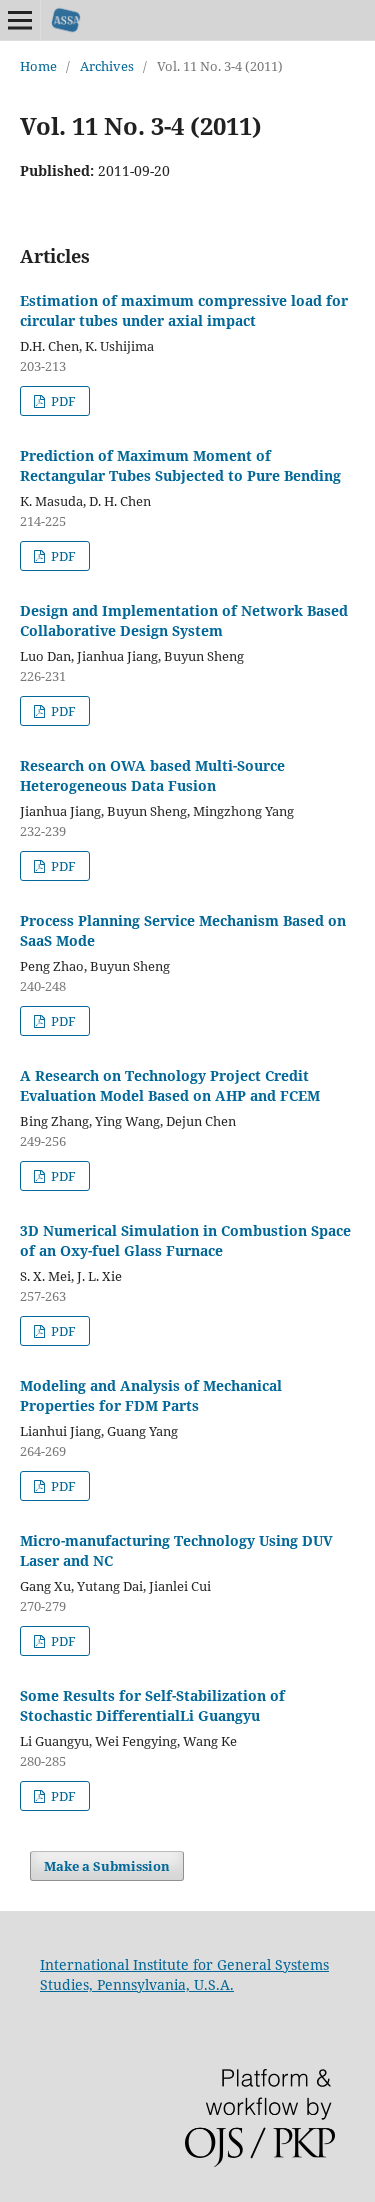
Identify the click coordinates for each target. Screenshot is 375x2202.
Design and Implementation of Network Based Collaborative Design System (184, 620)
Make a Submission (107, 1866)
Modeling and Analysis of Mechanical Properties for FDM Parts (151, 1395)
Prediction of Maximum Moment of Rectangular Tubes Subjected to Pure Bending (180, 465)
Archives (107, 66)
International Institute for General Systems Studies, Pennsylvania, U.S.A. (184, 1974)
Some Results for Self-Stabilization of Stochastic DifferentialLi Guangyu (152, 1705)
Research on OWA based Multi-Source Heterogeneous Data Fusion (152, 775)
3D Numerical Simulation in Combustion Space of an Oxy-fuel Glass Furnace (185, 1240)
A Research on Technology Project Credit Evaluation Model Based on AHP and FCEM (170, 1085)
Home (38, 66)
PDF (62, 401)
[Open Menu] (20, 20)
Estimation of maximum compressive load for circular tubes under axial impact (184, 310)
